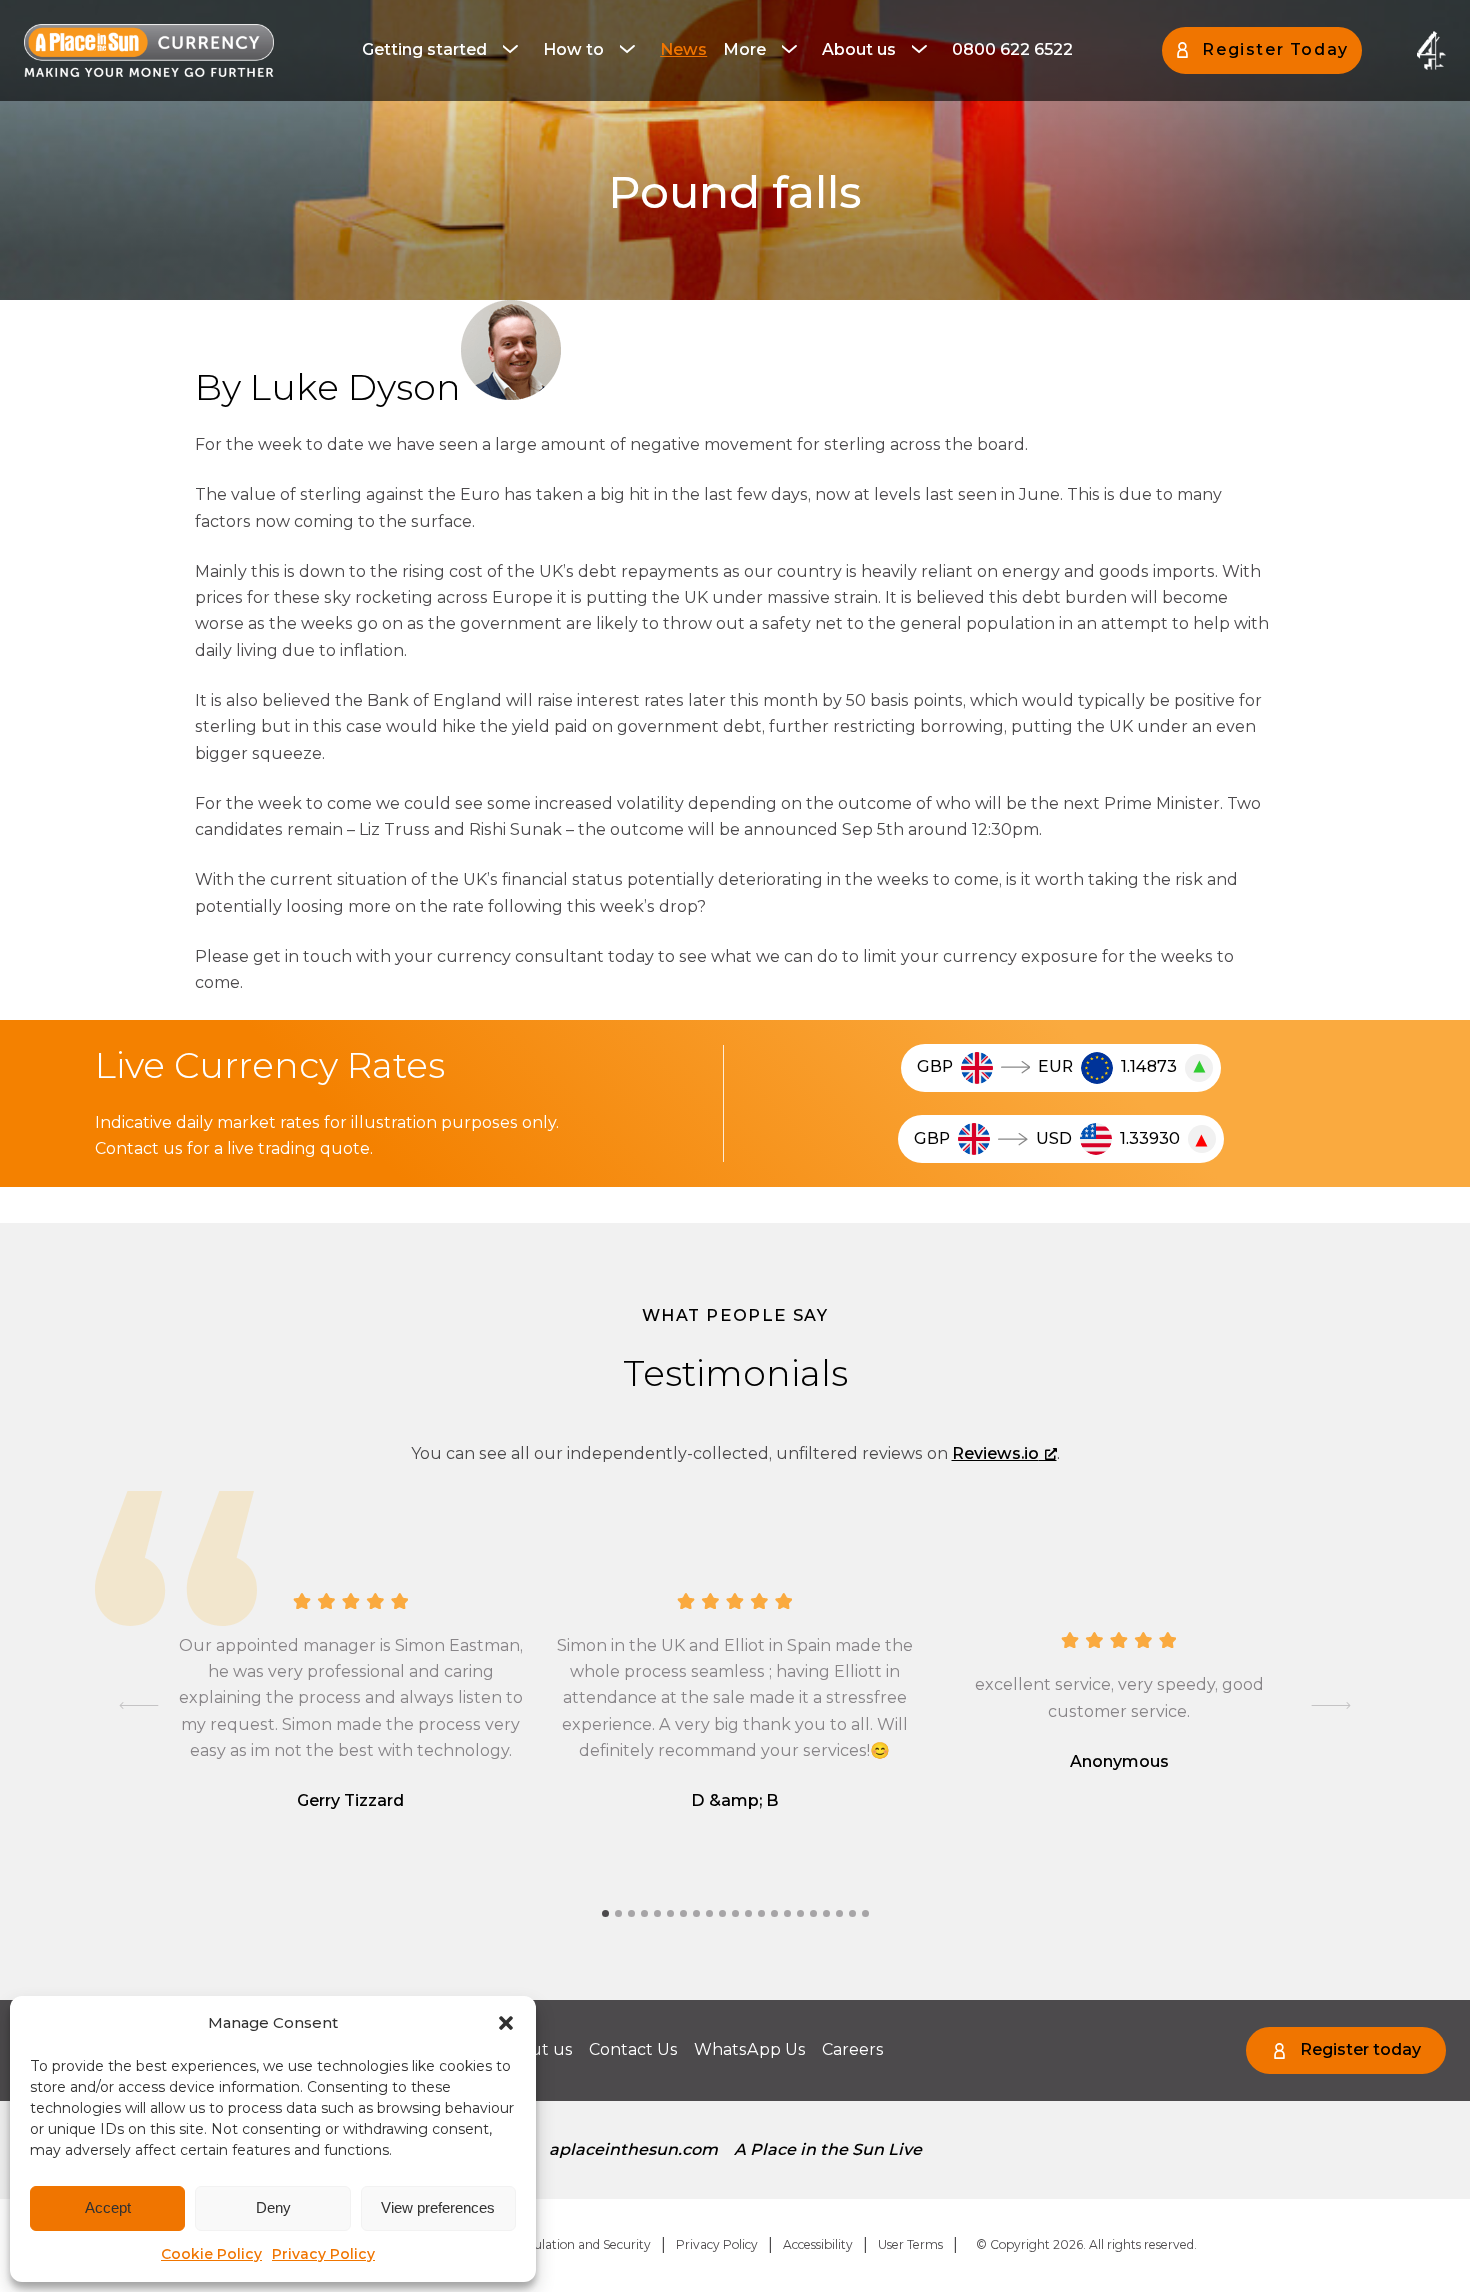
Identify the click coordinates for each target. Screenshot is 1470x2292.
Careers (853, 2049)
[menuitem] (444, 50)
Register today (1360, 2049)
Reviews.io (995, 1453)
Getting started (424, 49)
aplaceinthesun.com (633, 2149)
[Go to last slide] (139, 1706)
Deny (273, 2207)
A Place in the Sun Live (828, 2149)
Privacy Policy (323, 2254)
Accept (108, 2207)
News (683, 49)
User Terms (910, 2244)
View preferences (438, 2207)
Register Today (1275, 49)
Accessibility (818, 2244)
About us (859, 49)
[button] (506, 2023)
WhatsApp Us (750, 2049)
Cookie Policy (211, 2254)
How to (573, 49)
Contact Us (633, 2049)
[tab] (605, 1913)
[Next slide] (1331, 1706)
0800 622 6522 (1012, 49)
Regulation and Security (580, 2244)
